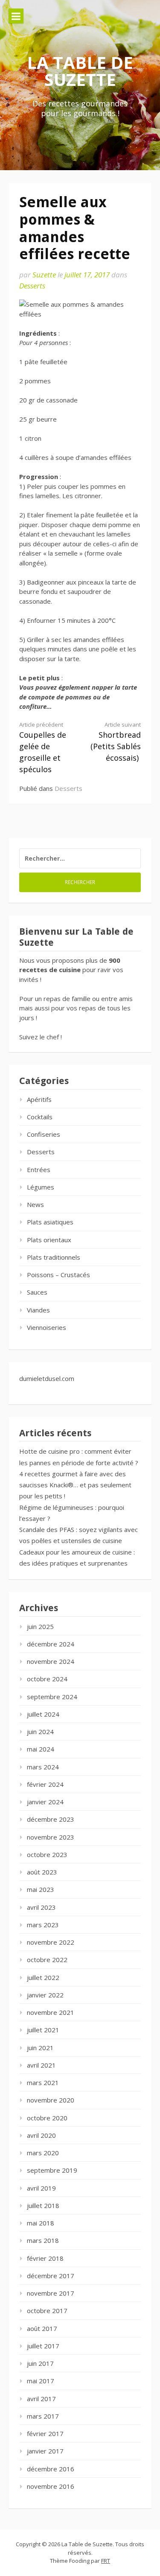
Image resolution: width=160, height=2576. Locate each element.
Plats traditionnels (54, 1257)
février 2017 (45, 2433)
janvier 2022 (45, 1995)
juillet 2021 (43, 2030)
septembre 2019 (52, 2170)
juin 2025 (40, 1626)
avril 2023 (41, 1907)
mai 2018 (41, 2223)
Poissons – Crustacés (58, 1275)
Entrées (39, 1170)
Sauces (37, 1292)
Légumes (41, 1187)
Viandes (38, 1310)
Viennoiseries (47, 1327)
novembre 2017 (51, 2293)
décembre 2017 (51, 2276)
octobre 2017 (47, 2311)
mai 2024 (41, 1749)
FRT (106, 2561)
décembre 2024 (51, 1644)
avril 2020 (41, 2135)
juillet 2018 (43, 2205)
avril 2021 (41, 2065)
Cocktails (40, 1117)
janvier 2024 (45, 1802)
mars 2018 (43, 2240)
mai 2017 (41, 2381)
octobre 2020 (47, 2118)
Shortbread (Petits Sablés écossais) (116, 742)
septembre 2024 (52, 1697)
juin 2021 (40, 2048)
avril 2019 (41, 2188)
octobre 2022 (47, 1960)
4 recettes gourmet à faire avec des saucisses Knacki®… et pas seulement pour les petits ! (75, 1485)
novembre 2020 (51, 2100)
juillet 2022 (43, 1977)
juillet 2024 (43, 1714)
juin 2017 (40, 2363)
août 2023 (42, 1872)
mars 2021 (43, 2082)
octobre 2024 (47, 1679)
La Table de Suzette (80, 71)
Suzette (44, 275)
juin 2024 (40, 1732)
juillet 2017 (43, 2346)
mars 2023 (43, 1925)
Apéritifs (39, 1099)
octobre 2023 (47, 1854)
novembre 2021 (51, 2012)
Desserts (32, 286)
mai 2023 (41, 1889)
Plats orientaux (49, 1240)
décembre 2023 (51, 1819)
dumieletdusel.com (47, 1378)
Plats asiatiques (50, 1222)
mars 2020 (43, 2153)
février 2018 (45, 2258)
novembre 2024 (51, 1661)
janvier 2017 (45, 2451)
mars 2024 (43, 1767)
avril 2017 (41, 2399)
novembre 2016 (51, 2486)
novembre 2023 (51, 1837)
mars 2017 (43, 2416)
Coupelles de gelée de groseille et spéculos (43, 747)
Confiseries (44, 1134)
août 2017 (42, 2328)
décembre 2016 (51, 2469)
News (35, 1204)
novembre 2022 (51, 1942)
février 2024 (45, 1784)
